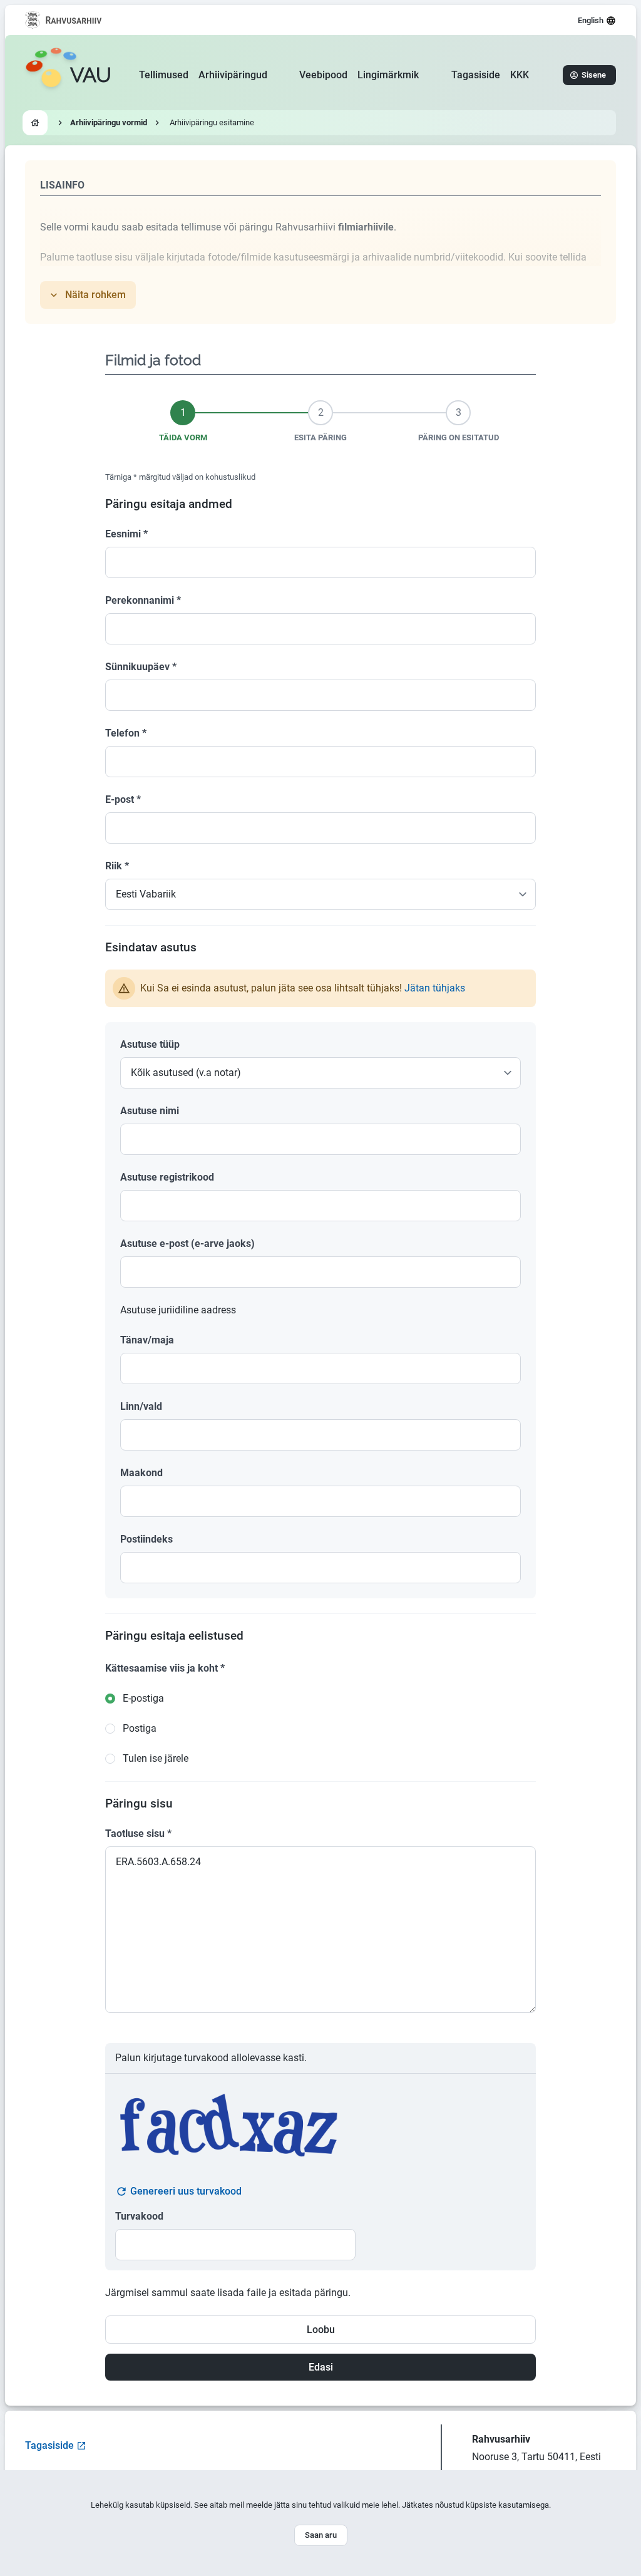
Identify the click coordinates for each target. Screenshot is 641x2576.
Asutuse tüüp (150, 1044)
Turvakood (139, 2216)
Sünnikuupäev (141, 667)
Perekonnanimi (143, 600)
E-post (123, 799)
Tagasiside (476, 75)
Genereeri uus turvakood (186, 2191)
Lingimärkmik (388, 75)
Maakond (141, 1473)
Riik (117, 866)
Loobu (321, 2330)
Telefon (126, 733)
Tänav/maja (147, 1340)
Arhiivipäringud (233, 75)
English (591, 20)
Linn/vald (141, 1406)
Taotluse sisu (138, 1834)
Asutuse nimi (150, 1111)
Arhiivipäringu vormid (109, 122)
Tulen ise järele (156, 1758)
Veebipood (323, 75)
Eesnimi (126, 534)
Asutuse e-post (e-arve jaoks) (187, 1244)
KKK (520, 75)
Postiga (140, 1728)
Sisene (594, 75)
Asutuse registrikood (167, 1177)
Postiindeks (146, 1539)
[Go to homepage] (35, 123)
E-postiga (143, 1698)
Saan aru (321, 2535)
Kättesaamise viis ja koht (165, 1668)
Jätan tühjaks (435, 988)
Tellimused (164, 75)
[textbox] (320, 1139)
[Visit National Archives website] (64, 20)
